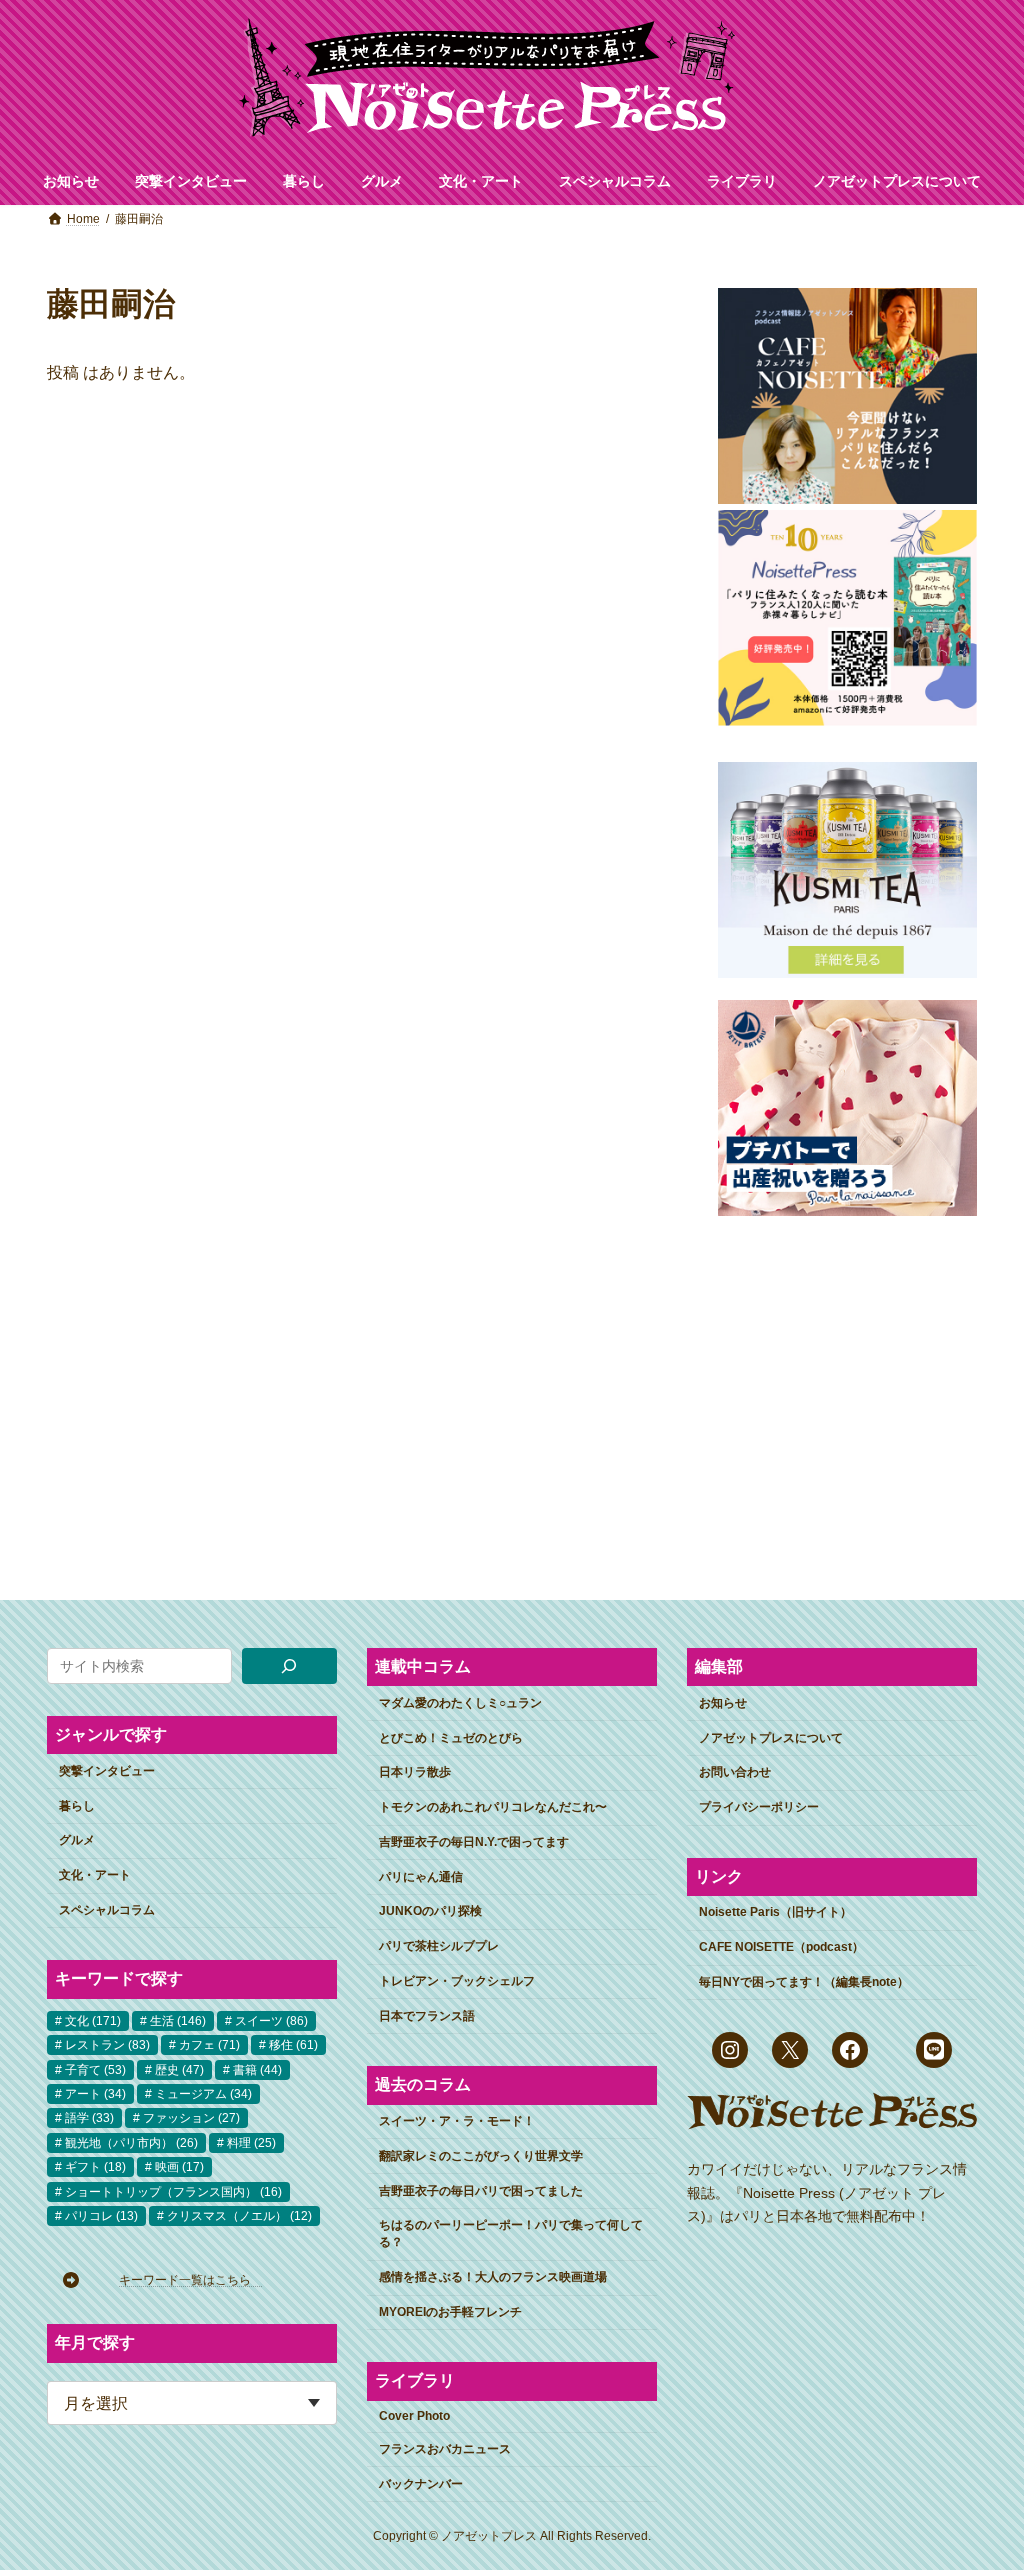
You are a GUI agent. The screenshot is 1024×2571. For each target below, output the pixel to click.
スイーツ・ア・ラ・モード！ (457, 2121)
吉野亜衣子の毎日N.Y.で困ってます (474, 1842)
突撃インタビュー (107, 1771)
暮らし (77, 1806)
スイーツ (271, 2021)
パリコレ (101, 2216)
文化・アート (95, 1875)
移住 (293, 2045)
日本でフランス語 (427, 2016)
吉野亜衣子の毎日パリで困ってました (481, 2191)
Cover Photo (414, 2416)
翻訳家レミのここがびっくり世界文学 (481, 2156)
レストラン (107, 2045)
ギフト (95, 2167)
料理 (251, 2143)
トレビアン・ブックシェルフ (457, 1981)
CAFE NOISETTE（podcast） (781, 1947)
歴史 (179, 2070)
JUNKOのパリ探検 (430, 1912)
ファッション (191, 2118)
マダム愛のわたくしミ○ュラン (460, 1703)
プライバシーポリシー (759, 1807)
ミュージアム (203, 2094)
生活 (178, 2021)
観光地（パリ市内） (131, 2143)
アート (95, 2094)
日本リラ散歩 (415, 1772)
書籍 (257, 2070)
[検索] (289, 1666)
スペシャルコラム (107, 1910)
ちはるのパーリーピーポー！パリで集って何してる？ (511, 2233)
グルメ (77, 1840)
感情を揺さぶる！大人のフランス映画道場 (493, 2277)
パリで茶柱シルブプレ (439, 1946)
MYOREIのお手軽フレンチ (450, 2312)
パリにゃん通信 (421, 1877)
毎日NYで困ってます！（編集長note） (804, 1982)
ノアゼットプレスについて (771, 1738)
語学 (89, 2118)
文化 (93, 2021)
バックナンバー (421, 2484)
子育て (95, 2070)
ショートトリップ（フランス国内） (173, 2192)
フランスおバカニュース (445, 2449)
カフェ (209, 2045)
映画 (179, 2167)
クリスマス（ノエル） (239, 2216)
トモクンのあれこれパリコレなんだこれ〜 (493, 1807)
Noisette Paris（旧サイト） (775, 1912)
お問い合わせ (735, 1772)
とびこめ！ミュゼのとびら (451, 1738)
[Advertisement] (847, 1391)
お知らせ (723, 1703)
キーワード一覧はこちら (191, 2280)
